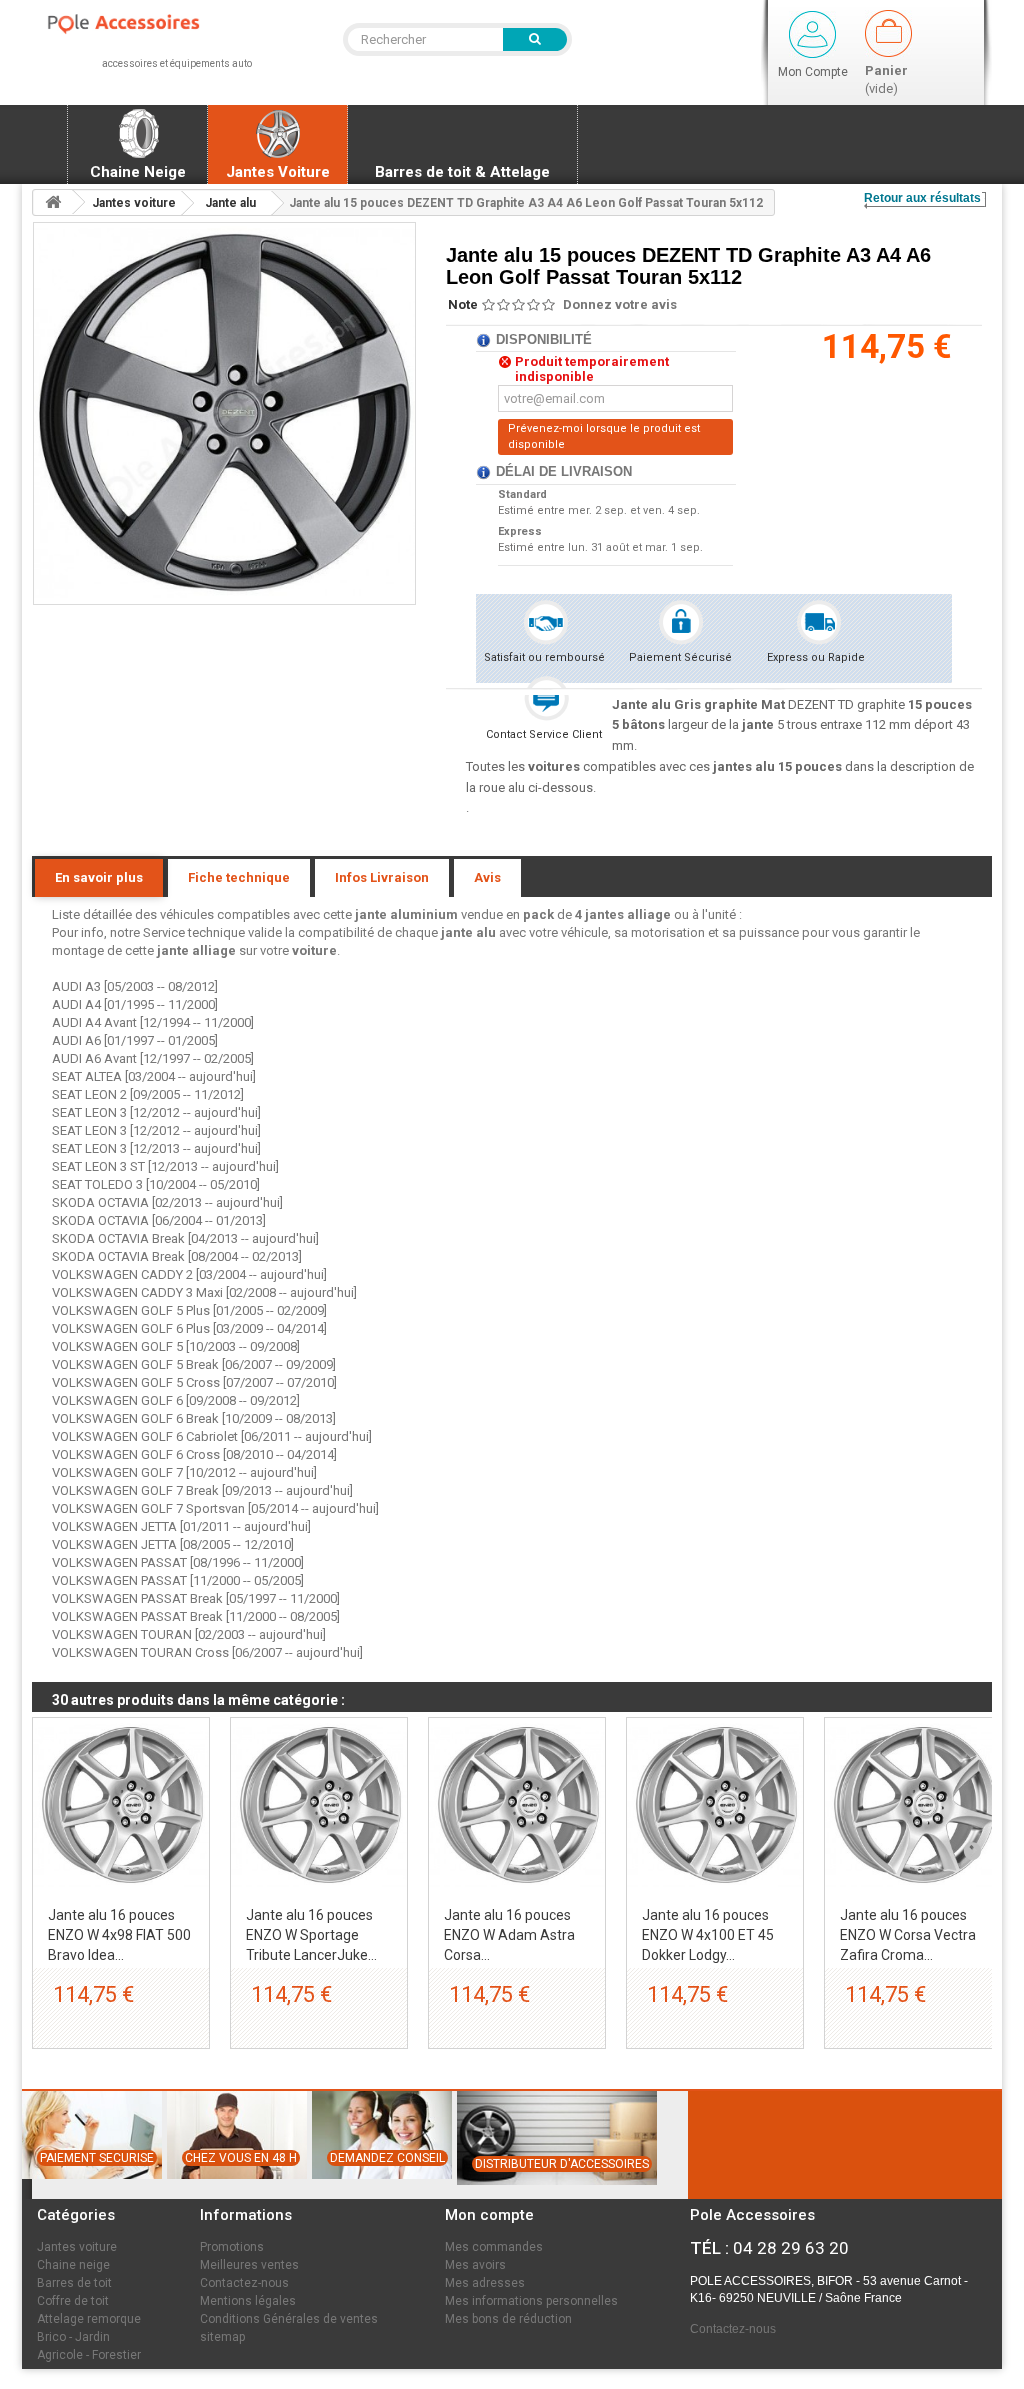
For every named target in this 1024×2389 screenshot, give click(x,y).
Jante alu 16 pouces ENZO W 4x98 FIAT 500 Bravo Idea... (119, 1935)
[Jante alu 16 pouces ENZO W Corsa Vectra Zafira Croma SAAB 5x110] (913, 1806)
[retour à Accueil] (53, 202)
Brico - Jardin (73, 2337)
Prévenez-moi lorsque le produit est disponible (604, 436)
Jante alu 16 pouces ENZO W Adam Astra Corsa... (509, 1935)
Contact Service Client (544, 734)
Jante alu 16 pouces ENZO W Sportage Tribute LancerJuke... (311, 1935)
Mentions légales (248, 2301)
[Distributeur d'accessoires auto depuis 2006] (554, 2194)
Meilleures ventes (249, 2265)
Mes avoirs (475, 2265)
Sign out (812, 34)
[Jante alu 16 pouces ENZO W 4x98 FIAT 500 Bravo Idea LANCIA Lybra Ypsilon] (121, 1806)
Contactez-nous (244, 2283)
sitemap (222, 2337)
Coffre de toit (73, 2301)
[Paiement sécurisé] (89, 2188)
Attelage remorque (89, 2319)
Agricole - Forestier (89, 2355)
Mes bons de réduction (508, 2319)
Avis (487, 877)
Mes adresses (485, 2283)
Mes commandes (494, 2247)
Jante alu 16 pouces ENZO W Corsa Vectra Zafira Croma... (908, 1935)
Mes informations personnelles (531, 2301)
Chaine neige (73, 2265)
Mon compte (489, 2215)
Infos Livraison (382, 877)
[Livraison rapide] (233, 2188)
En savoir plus (99, 877)
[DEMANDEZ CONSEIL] (380, 2188)
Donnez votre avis (620, 304)
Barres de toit (74, 2283)
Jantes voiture (77, 2247)
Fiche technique (239, 877)
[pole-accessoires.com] (142, 24)
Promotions (232, 2247)
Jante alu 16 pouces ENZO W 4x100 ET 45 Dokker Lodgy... (708, 1935)
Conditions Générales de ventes (289, 2319)
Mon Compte (813, 72)
